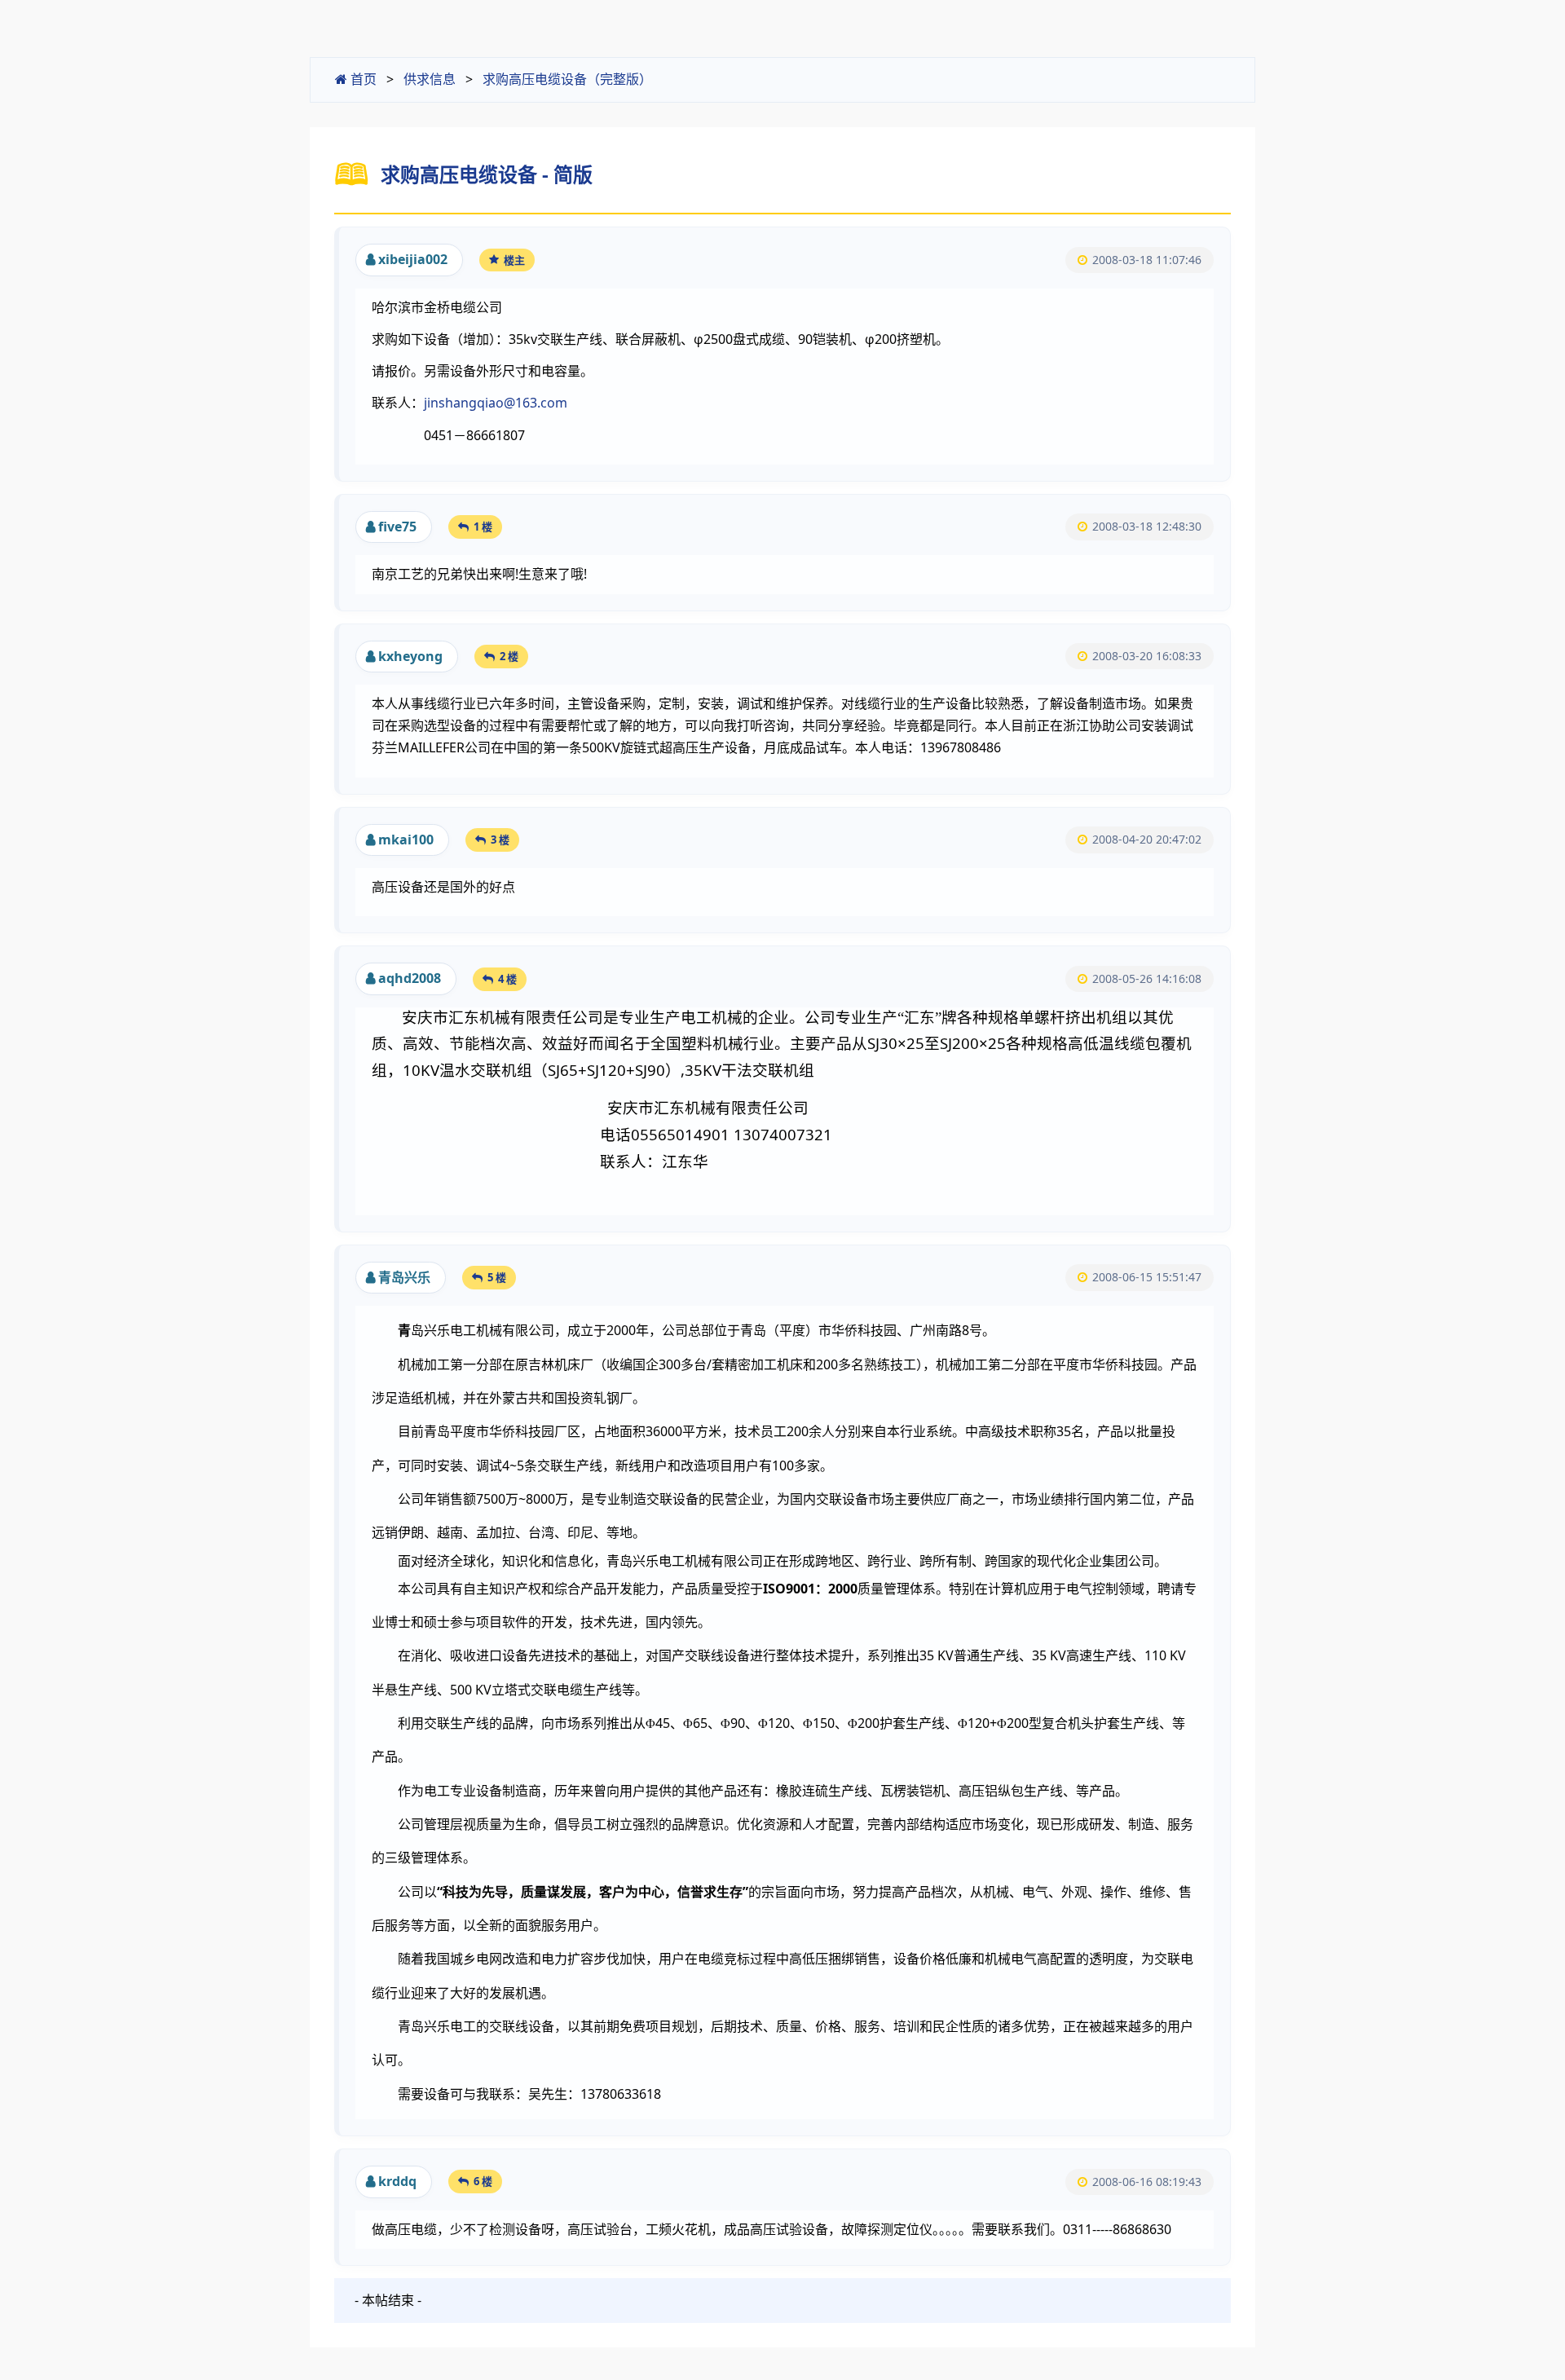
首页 (362, 79)
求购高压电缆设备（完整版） (567, 79)
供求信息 (430, 79)
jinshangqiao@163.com (496, 403)
